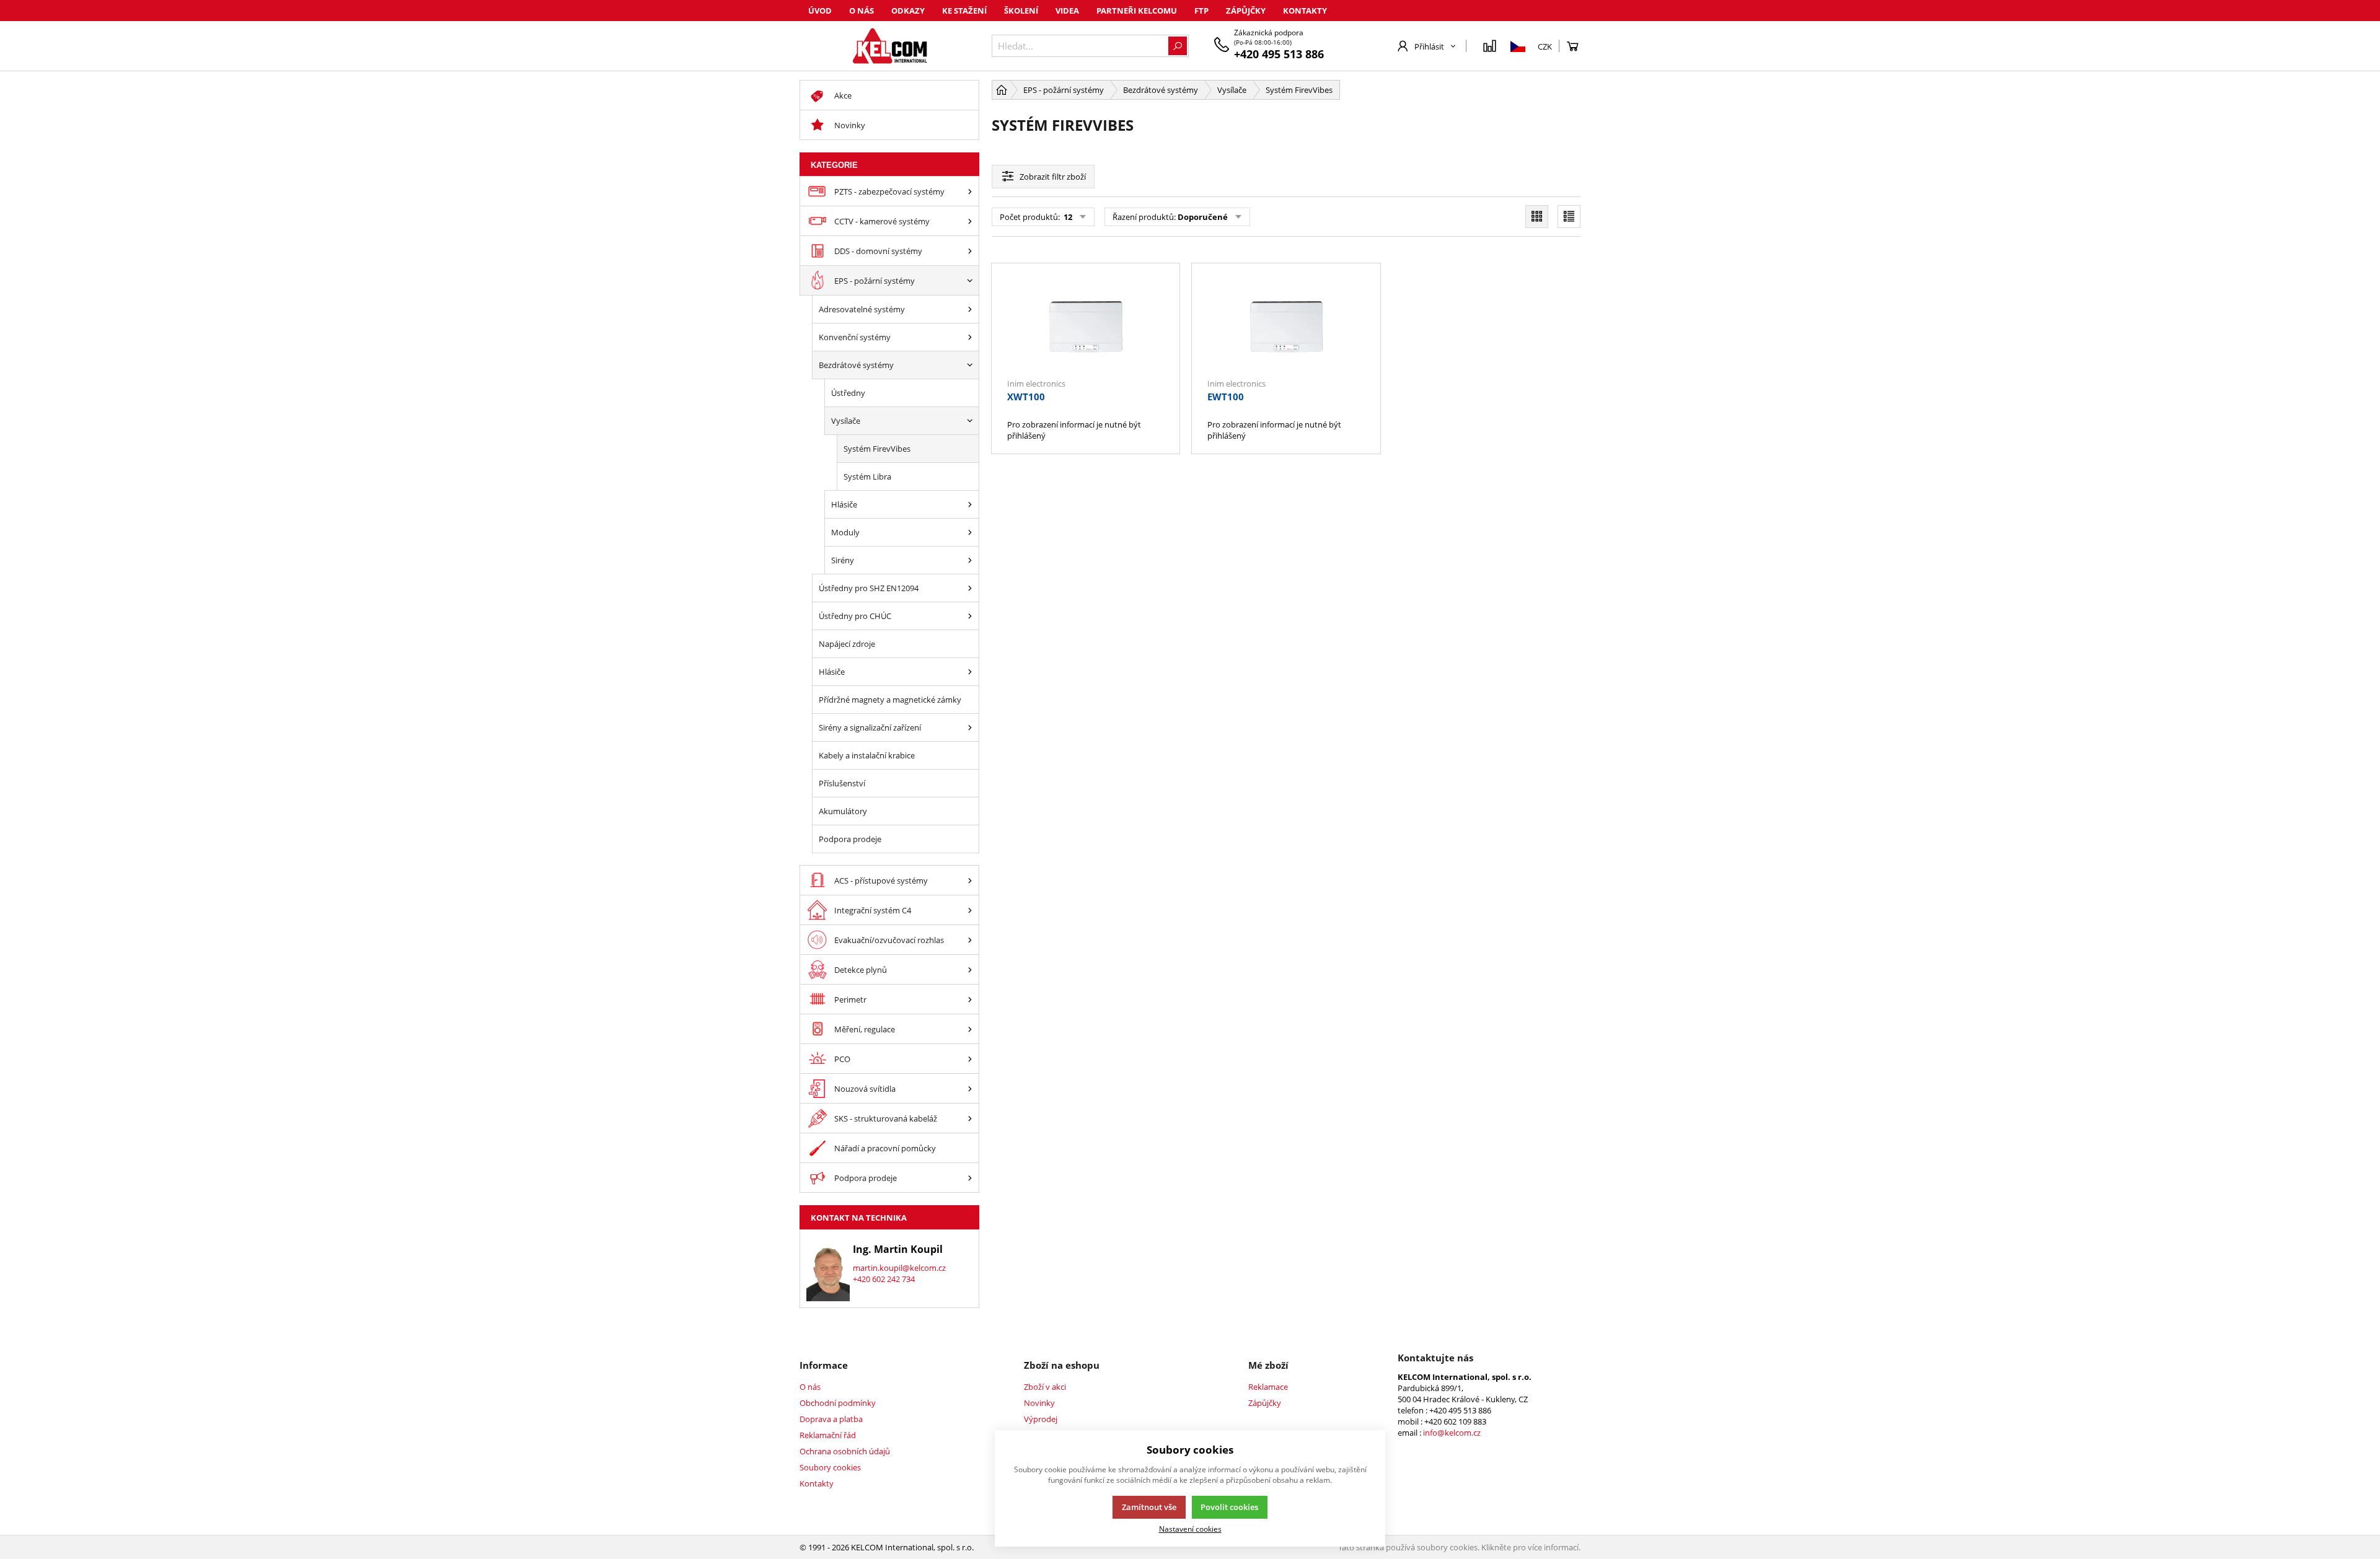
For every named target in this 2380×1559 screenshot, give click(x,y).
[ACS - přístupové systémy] (970, 880)
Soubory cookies (830, 1467)
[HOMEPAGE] (1002, 90)
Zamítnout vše (1149, 1507)
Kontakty (1305, 11)
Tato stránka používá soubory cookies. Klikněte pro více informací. (1459, 1547)
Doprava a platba (831, 1419)
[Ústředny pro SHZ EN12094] (970, 588)
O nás (862, 11)
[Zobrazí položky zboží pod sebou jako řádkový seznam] (1569, 217)
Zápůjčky (1246, 11)
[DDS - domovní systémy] (970, 251)
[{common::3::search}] (1178, 46)
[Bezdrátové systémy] (970, 365)
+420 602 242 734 (884, 1279)
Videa (1067, 11)
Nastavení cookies (1190, 1529)
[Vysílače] (970, 421)
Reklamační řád (828, 1435)
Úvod (820, 11)
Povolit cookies (1229, 1507)
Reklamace (1268, 1387)
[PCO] (970, 1059)
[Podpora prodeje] (970, 1178)
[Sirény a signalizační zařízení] (970, 727)
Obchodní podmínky (838, 1403)
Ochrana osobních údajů (845, 1451)
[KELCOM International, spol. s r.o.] (889, 46)
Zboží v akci (1045, 1387)
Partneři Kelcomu (1137, 11)
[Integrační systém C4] (970, 910)
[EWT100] (1286, 327)
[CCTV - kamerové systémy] (970, 221)
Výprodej (1041, 1419)
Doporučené (1203, 217)
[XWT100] (1086, 327)
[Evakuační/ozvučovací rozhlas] (970, 940)
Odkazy (908, 11)
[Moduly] (970, 532)
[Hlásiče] (970, 504)
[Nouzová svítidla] (970, 1088)
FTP (1201, 11)
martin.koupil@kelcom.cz (899, 1268)
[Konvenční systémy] (970, 337)
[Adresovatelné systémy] (970, 309)
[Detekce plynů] (970, 969)
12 (1067, 217)
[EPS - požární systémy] (970, 280)
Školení (1021, 11)
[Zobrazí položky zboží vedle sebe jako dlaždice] (1537, 217)
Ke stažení (964, 11)
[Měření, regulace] (970, 1029)
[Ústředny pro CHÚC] (970, 616)
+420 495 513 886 (1279, 54)
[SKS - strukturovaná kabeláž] (970, 1118)
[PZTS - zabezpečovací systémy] (970, 191)
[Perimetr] (970, 999)
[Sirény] (970, 560)
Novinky (1039, 1403)
